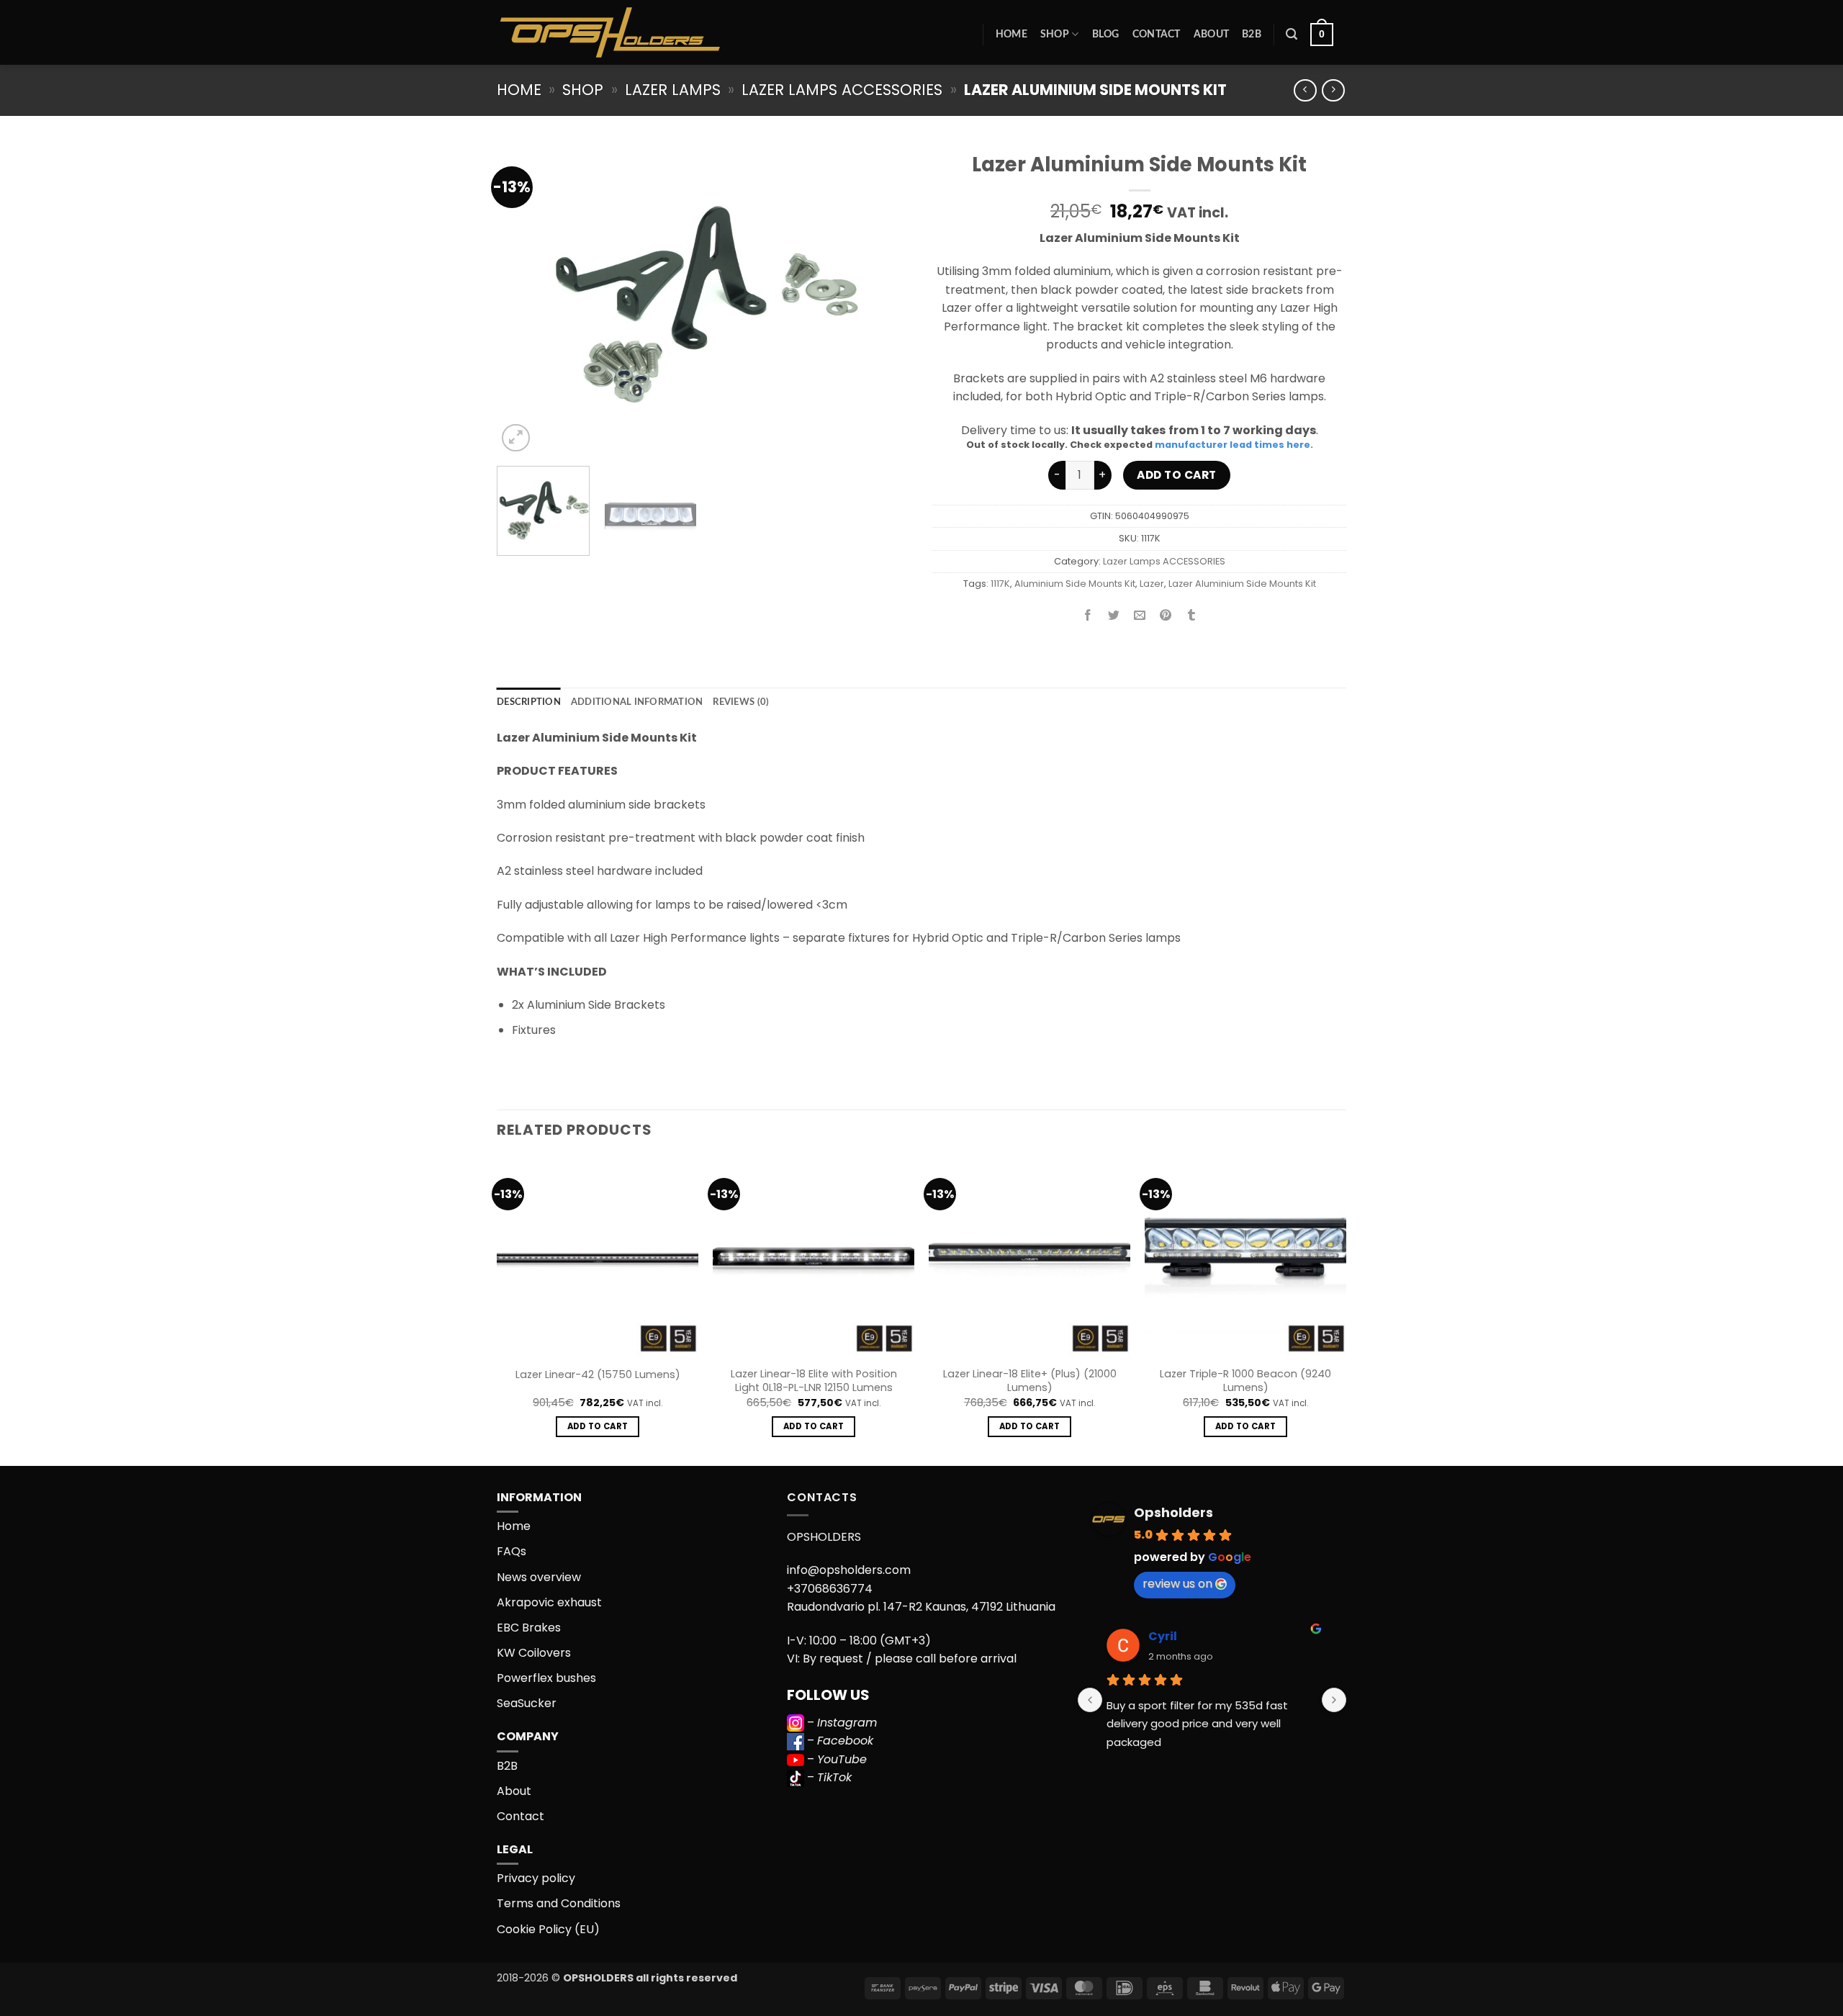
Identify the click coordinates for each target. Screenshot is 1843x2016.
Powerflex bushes (546, 1678)
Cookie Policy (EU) (548, 1929)
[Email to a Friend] (1140, 616)
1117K (1000, 584)
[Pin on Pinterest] (1166, 616)
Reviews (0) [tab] (741, 702)
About (1211, 34)
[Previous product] (1333, 90)
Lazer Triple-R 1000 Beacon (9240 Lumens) (1245, 1381)
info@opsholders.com (849, 1570)
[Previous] (523, 300)
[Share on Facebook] (1088, 616)
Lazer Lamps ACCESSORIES (842, 90)
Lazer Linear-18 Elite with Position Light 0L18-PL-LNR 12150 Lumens (814, 1381)
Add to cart (1176, 475)
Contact (1157, 34)
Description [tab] (529, 702)
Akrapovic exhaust (549, 1602)
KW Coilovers (534, 1653)
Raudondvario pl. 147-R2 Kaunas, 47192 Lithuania (921, 1607)
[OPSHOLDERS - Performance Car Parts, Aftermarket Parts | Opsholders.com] (644, 32)
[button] (1292, 34)
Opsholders (1173, 1512)
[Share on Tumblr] (1192, 616)
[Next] (884, 300)
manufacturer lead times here (1233, 445)
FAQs (512, 1551)
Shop (1055, 34)
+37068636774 (830, 1589)
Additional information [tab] (637, 702)
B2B (1252, 34)
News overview (539, 1577)
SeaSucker (527, 1703)
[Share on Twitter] (1114, 616)
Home (1011, 34)
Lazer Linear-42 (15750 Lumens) (598, 1375)
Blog (1106, 34)
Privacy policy (536, 1878)
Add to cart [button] (598, 1426)
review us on (1177, 1584)
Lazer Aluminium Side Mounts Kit (1242, 584)
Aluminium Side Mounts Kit (1075, 584)
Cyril (1163, 1636)
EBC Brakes (529, 1628)
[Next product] (1305, 90)
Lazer (1152, 584)
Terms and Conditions (559, 1903)
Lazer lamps (673, 90)
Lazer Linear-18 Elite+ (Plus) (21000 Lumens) (1030, 1381)
